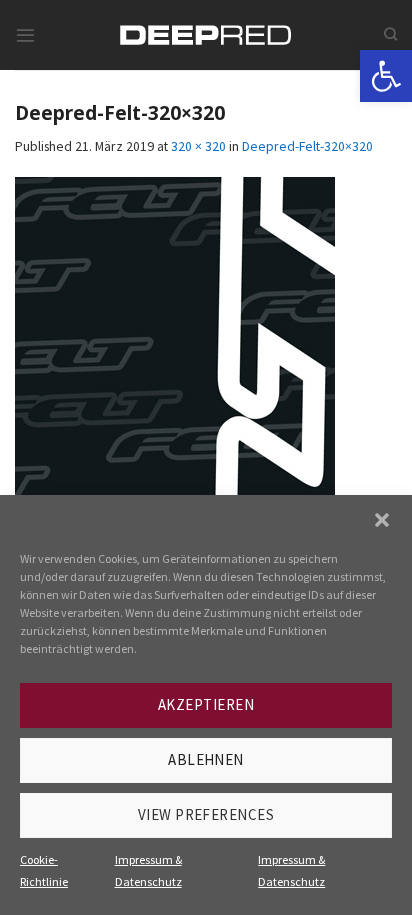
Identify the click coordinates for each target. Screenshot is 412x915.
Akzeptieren (206, 704)
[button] (382, 520)
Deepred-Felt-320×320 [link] (307, 146)
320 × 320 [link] (198, 146)
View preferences (206, 814)
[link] (386, 76)
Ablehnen (206, 759)
